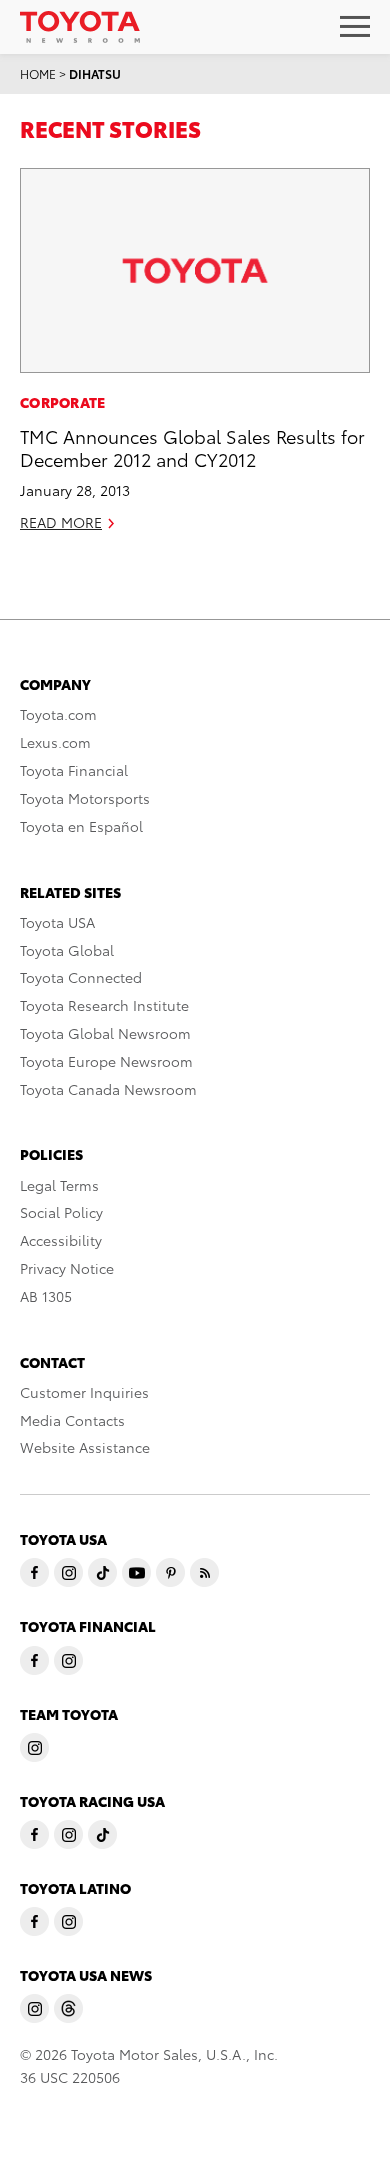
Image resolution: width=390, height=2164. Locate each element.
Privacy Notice (67, 1268)
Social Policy (61, 1212)
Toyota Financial (74, 770)
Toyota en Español (81, 826)
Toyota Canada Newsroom (108, 1089)
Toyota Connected (81, 977)
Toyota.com (58, 714)
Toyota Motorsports (85, 798)
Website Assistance (85, 1447)
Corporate (63, 402)
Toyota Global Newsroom (105, 1033)
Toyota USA (57, 922)
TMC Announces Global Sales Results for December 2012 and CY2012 (192, 447)
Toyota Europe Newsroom (106, 1061)
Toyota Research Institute (104, 1005)
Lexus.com (55, 742)
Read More (61, 522)
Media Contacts (72, 1420)
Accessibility (61, 1240)
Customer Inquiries (84, 1392)
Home (38, 73)
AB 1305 (46, 1296)
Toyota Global (67, 950)
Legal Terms (59, 1185)
